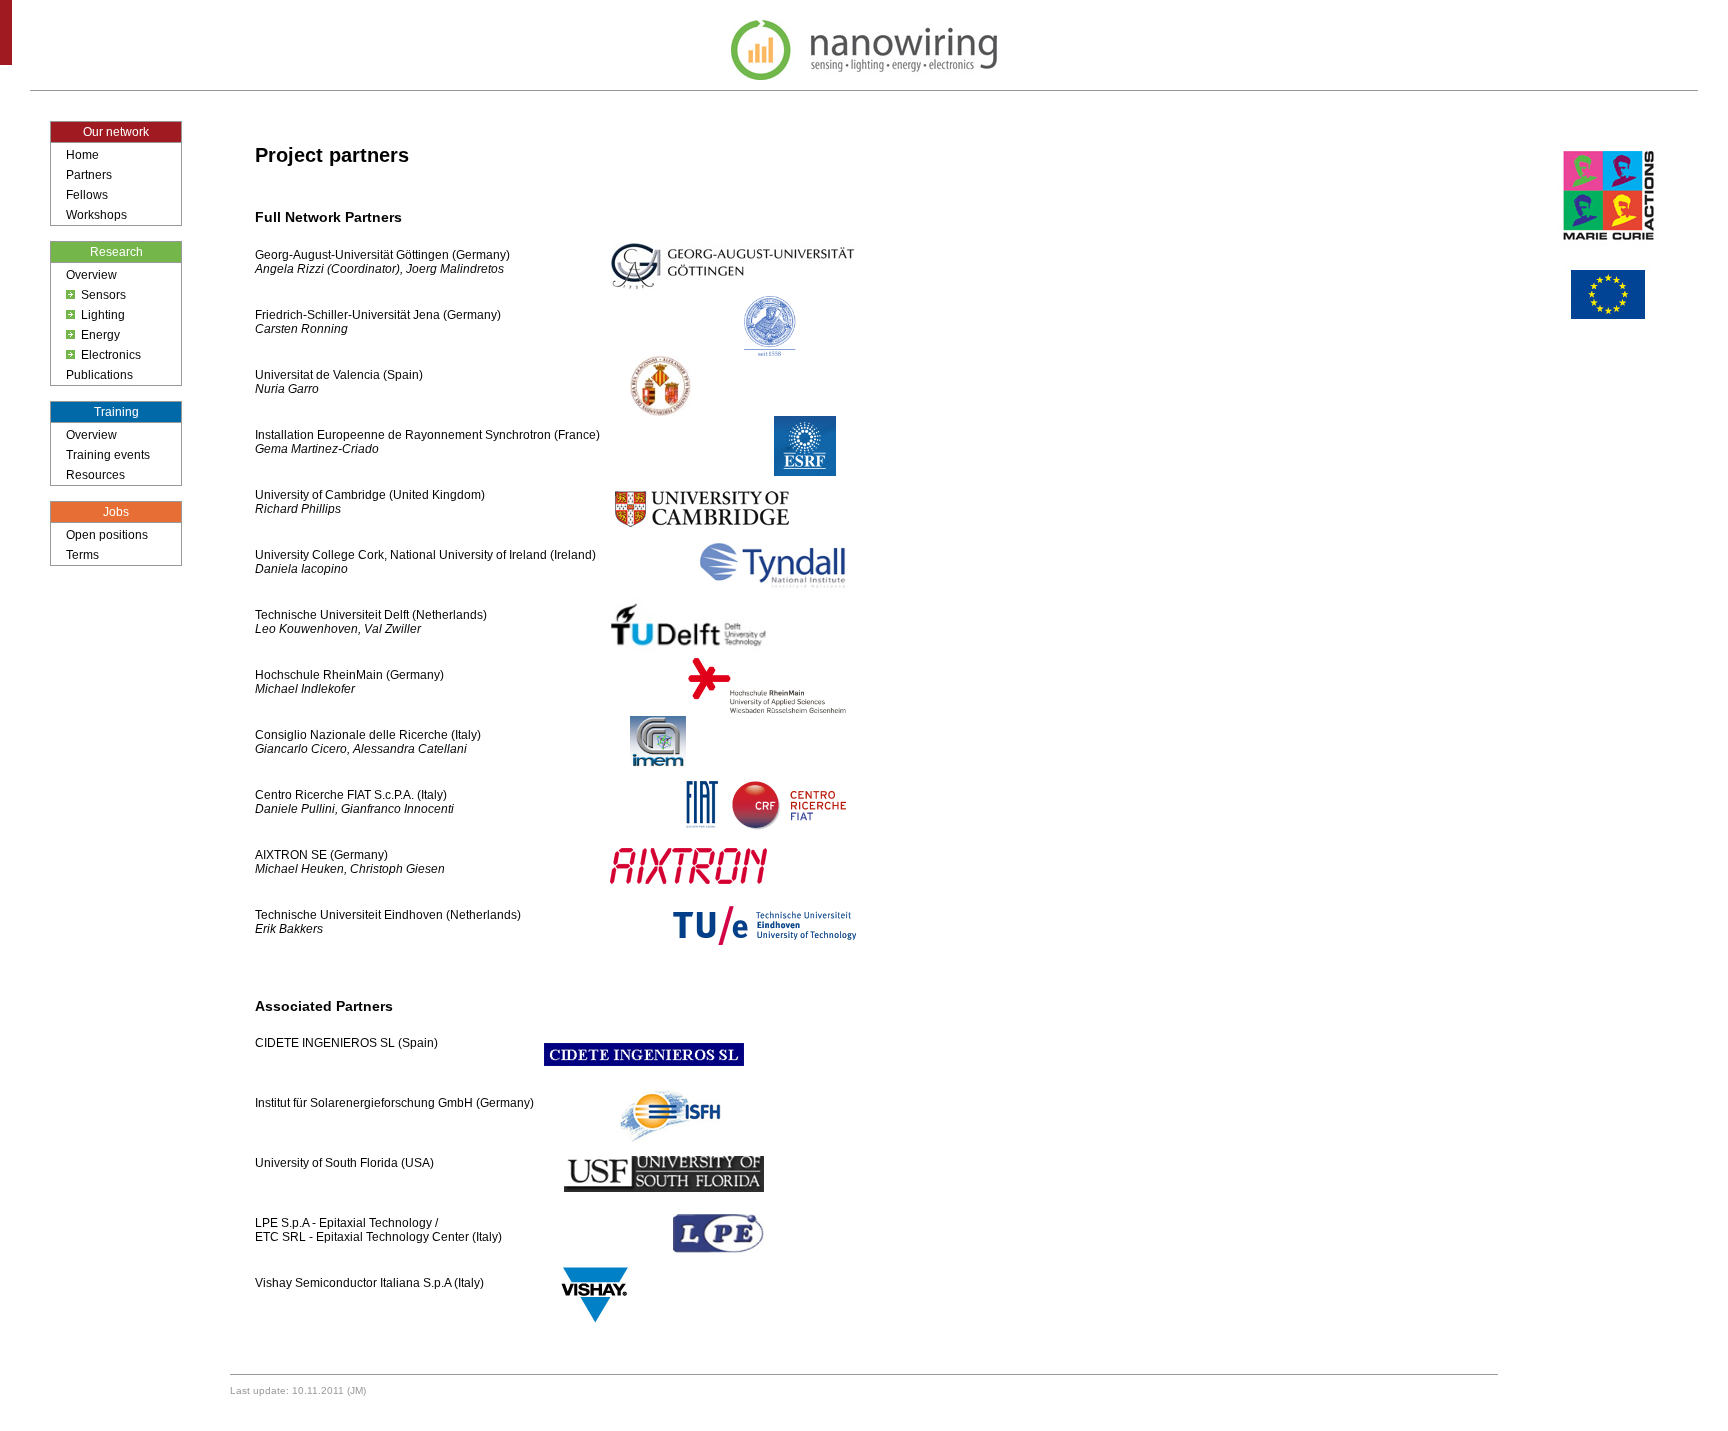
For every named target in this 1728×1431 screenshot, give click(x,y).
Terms (82, 555)
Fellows (87, 195)
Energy (100, 335)
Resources (95, 475)
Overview (91, 275)
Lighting (103, 315)
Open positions (107, 535)
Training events (108, 455)
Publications (99, 375)
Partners (89, 175)
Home (82, 155)
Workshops (96, 215)
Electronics (111, 355)
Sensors (103, 295)
